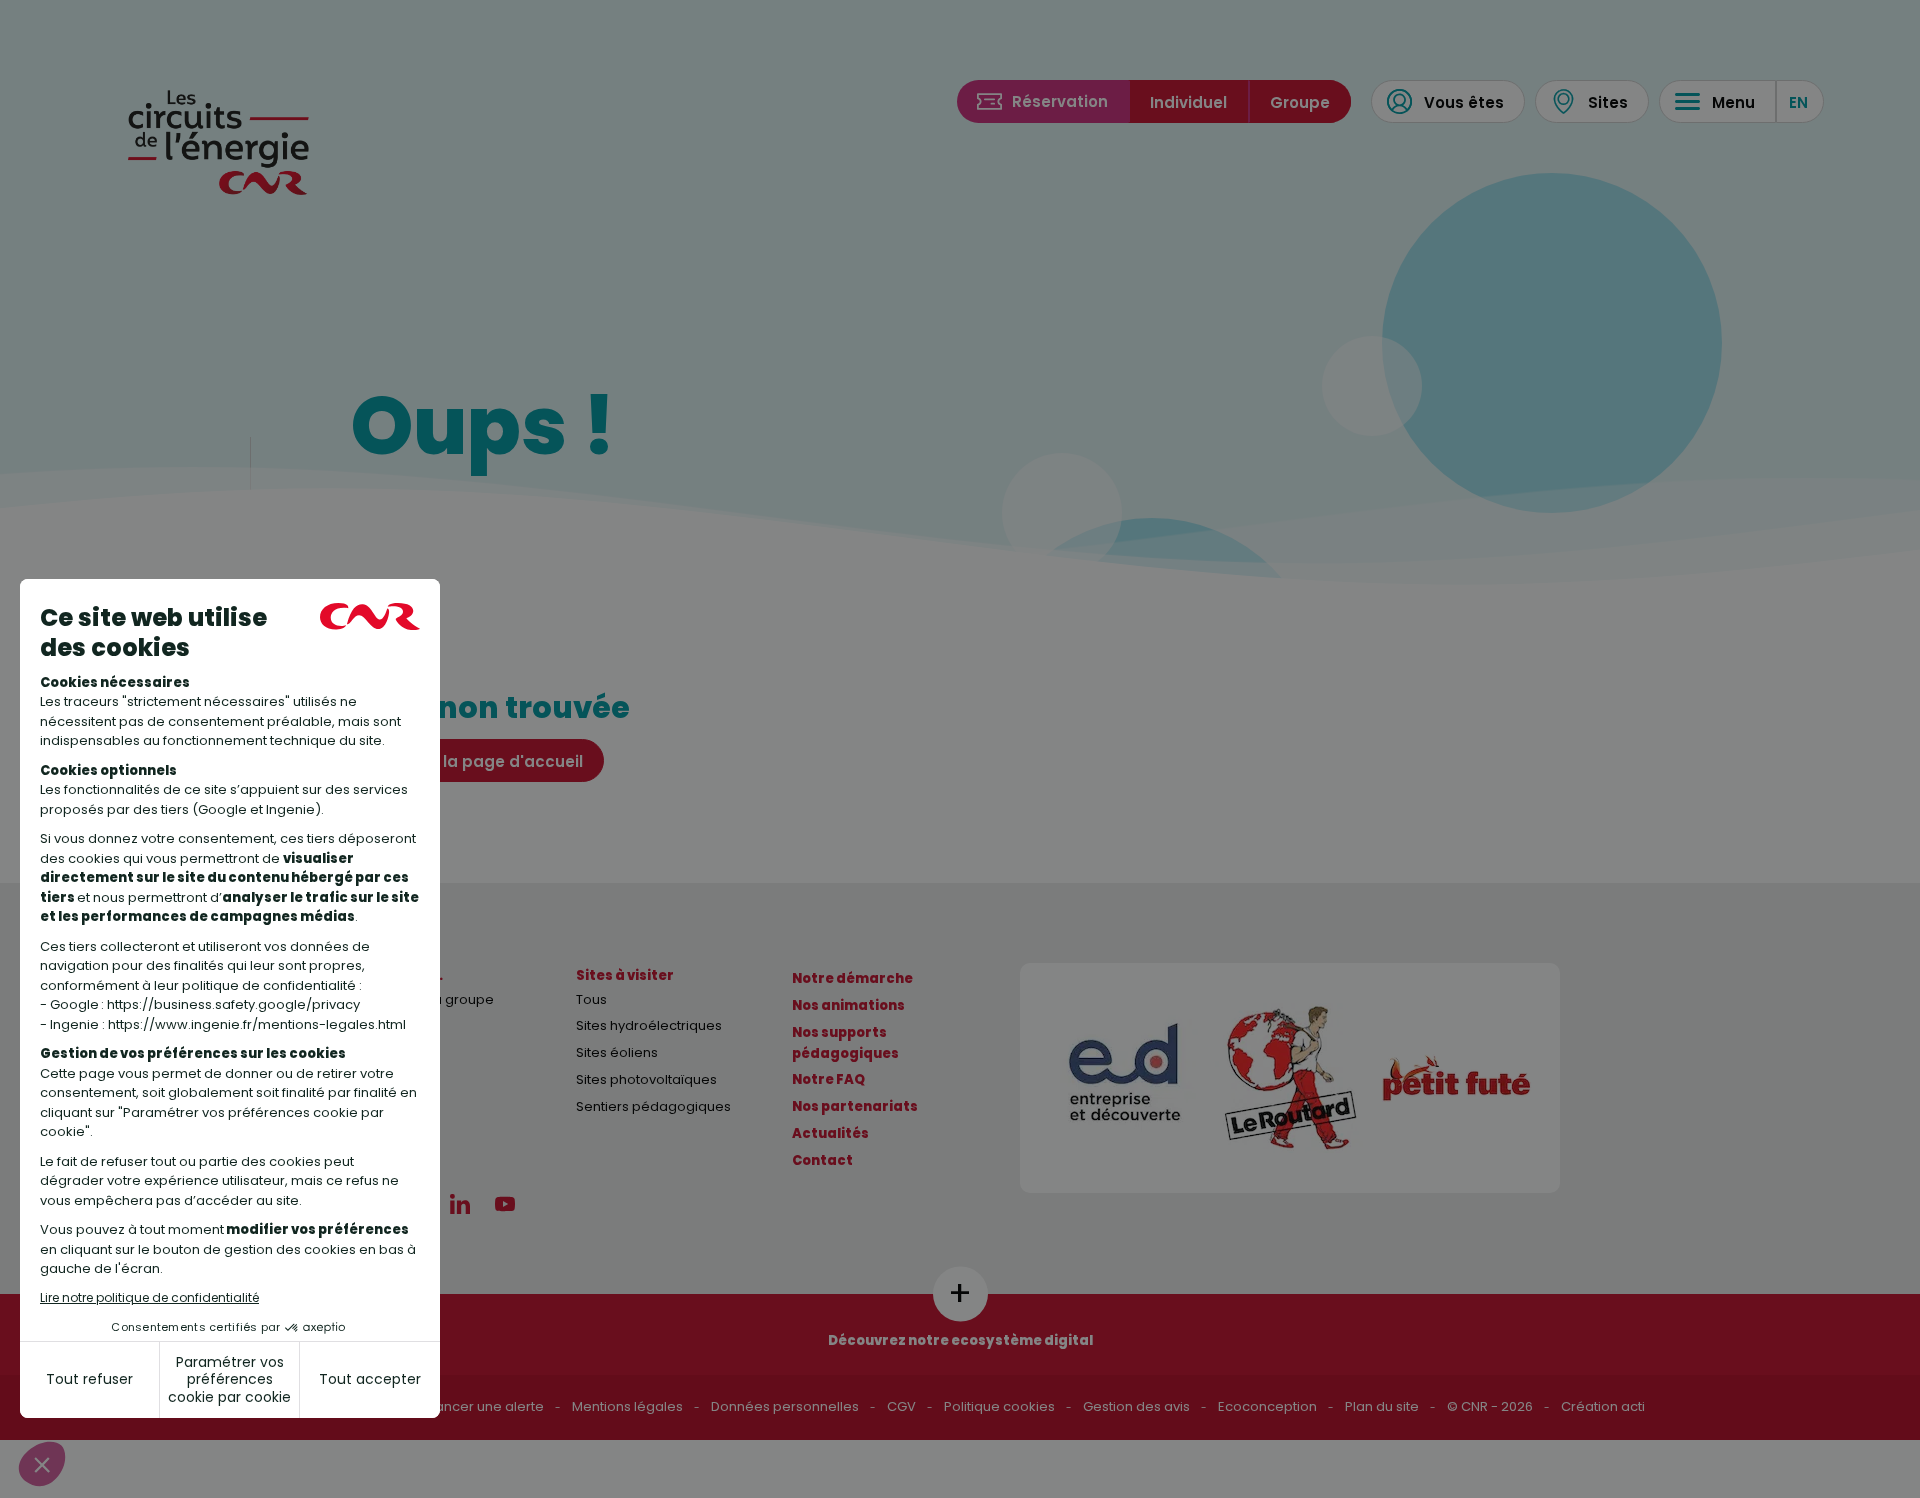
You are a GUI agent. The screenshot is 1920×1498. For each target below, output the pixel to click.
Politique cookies (999, 1406)
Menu (1733, 102)
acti (1633, 1406)
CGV (901, 1406)
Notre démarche (852, 978)
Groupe (1300, 102)
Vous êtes (1464, 102)
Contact (822, 1160)
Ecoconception (1267, 1406)
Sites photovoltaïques (646, 1079)
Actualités (830, 1133)
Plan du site (1382, 1406)
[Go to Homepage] (221, 139)
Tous (591, 999)
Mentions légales (627, 1406)
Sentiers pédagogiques (653, 1106)
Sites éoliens (617, 1052)
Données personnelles (785, 1406)
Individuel (1188, 102)
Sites (1608, 102)
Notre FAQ (828, 1079)
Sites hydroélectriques (649, 1025)
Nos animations (848, 1005)
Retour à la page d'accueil (477, 761)
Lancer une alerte (487, 1406)
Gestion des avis (1136, 1406)
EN (1798, 102)
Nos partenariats (855, 1106)
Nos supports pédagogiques (845, 1043)
